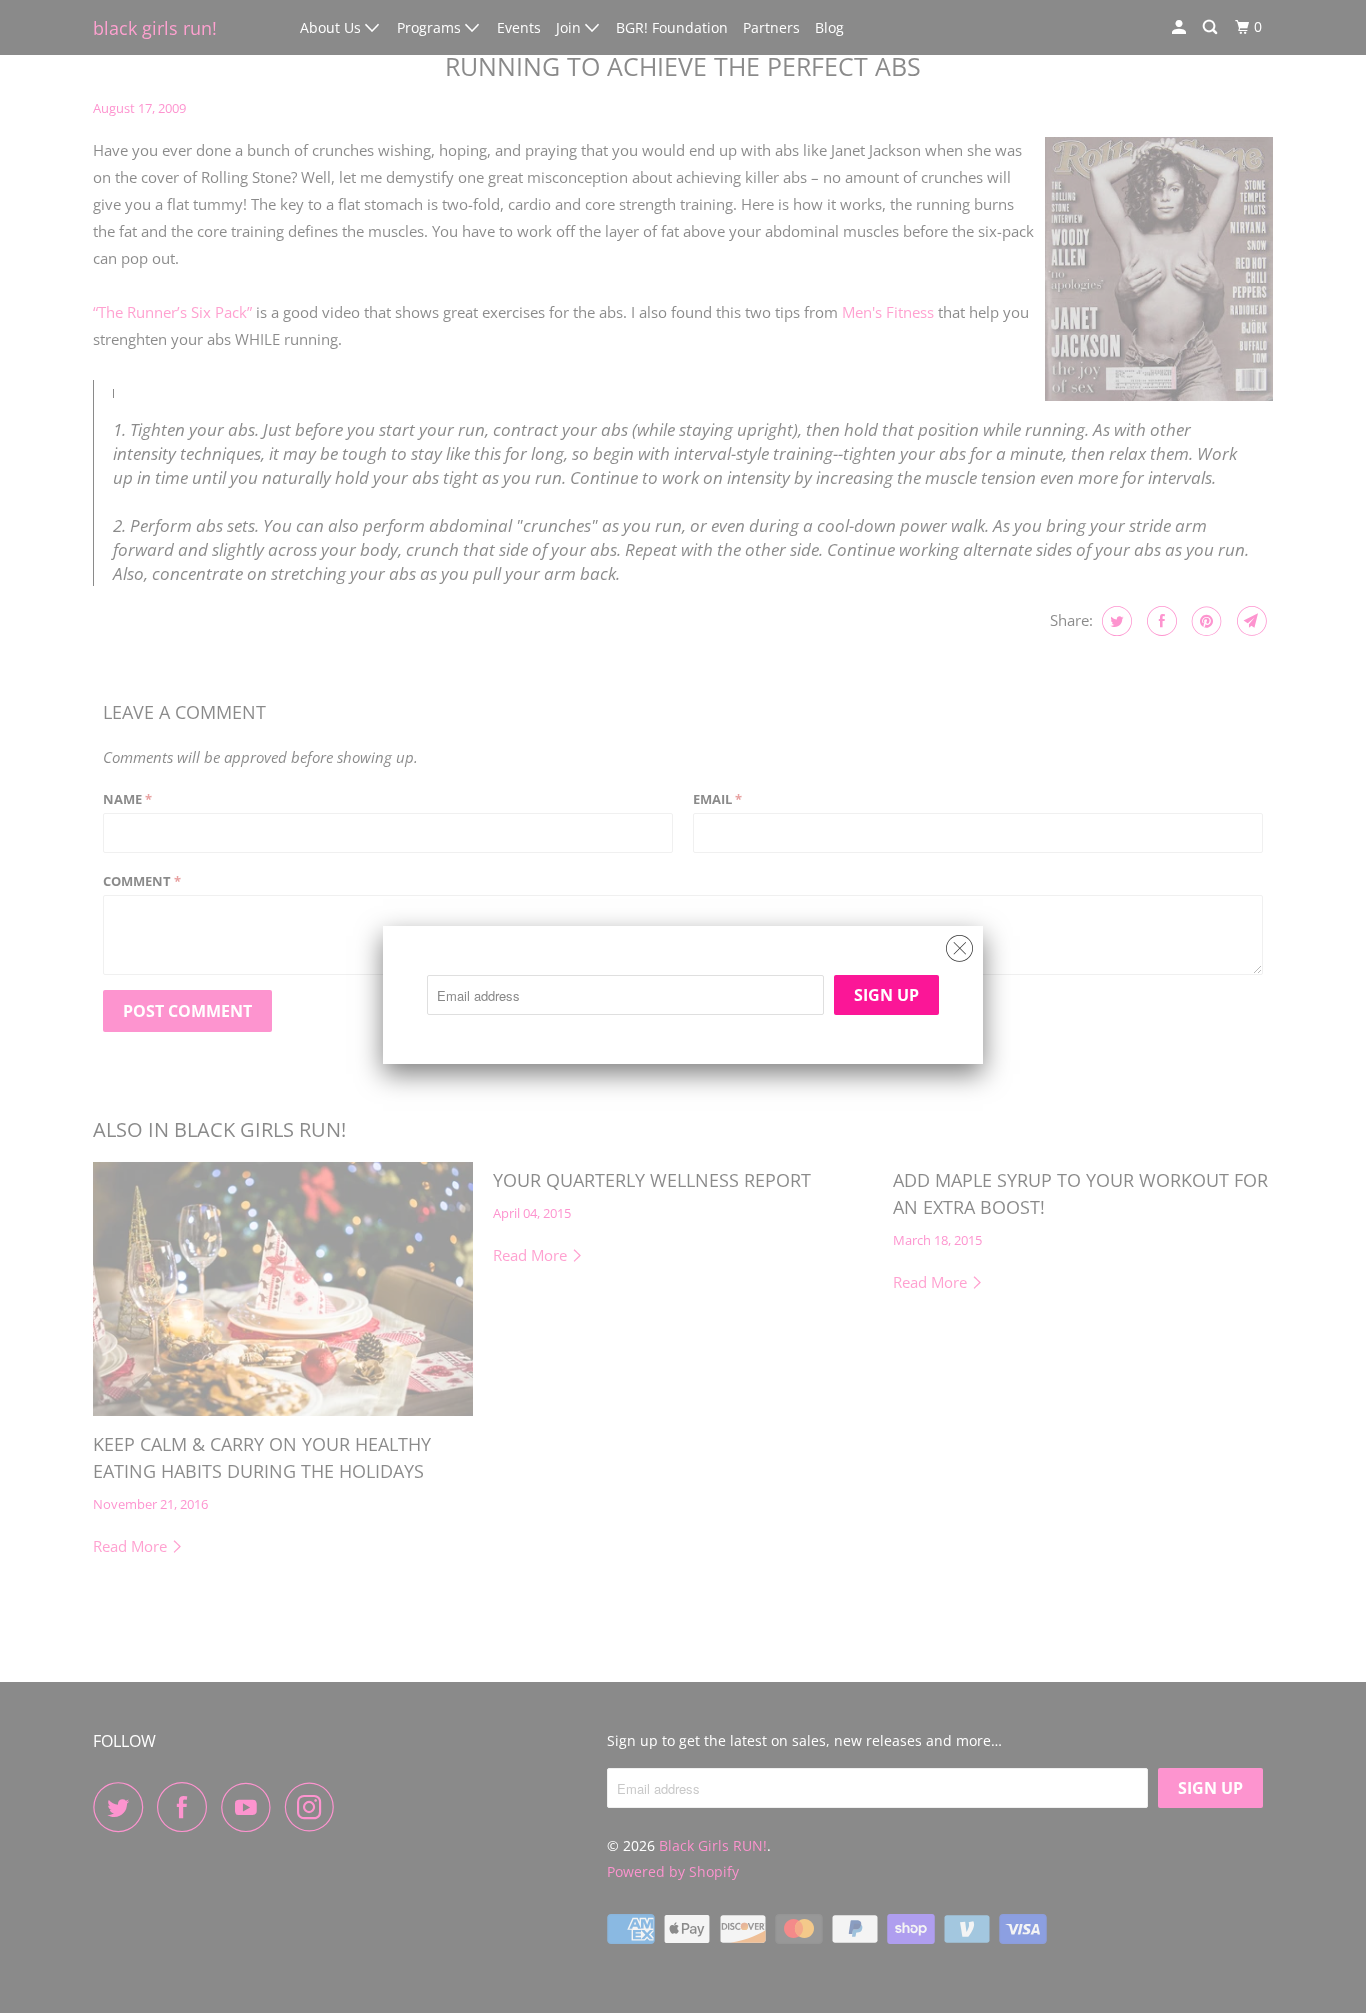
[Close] (959, 943)
